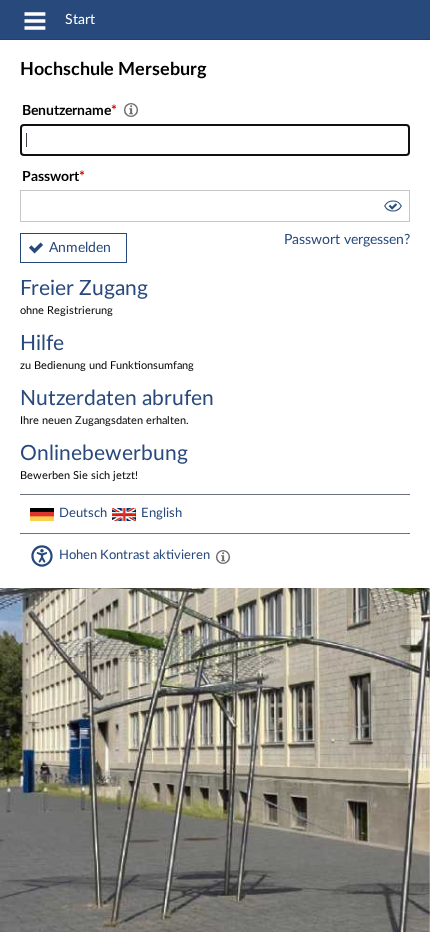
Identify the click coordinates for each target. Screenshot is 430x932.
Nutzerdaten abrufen (117, 407)
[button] (392, 209)
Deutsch (83, 513)
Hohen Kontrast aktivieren (134, 555)
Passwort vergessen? (347, 240)
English (161, 513)
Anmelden (80, 248)
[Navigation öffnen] (35, 24)
